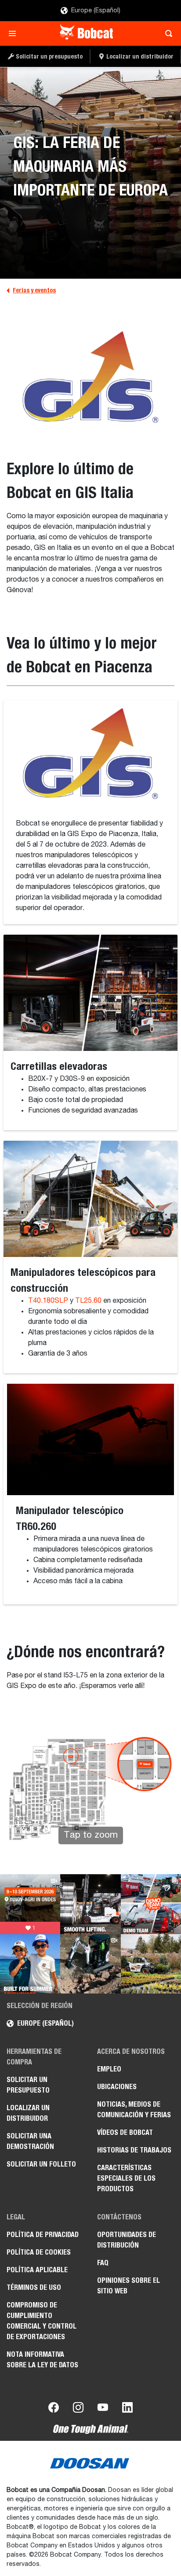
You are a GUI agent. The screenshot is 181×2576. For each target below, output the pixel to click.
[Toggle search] (166, 33)
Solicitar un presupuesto (28, 2085)
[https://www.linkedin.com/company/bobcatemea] (127, 2409)
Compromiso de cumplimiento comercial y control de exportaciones (42, 2321)
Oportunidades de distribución (127, 2240)
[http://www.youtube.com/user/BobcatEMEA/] (103, 2409)
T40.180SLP (48, 1301)
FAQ (103, 2263)
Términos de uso (34, 2287)
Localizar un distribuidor (28, 2113)
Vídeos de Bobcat (125, 2132)
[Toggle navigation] (15, 33)
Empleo (109, 2069)
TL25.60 (88, 1301)
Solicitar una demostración (30, 2141)
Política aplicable (37, 2270)
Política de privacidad (43, 2235)
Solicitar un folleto (41, 2164)
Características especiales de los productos (126, 2178)
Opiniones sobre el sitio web (129, 2286)
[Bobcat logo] (87, 33)
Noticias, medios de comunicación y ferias (134, 2110)
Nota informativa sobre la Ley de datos (42, 2360)
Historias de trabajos (134, 2150)
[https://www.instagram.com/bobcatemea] (78, 2409)
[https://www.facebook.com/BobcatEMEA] (54, 2409)
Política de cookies (39, 2252)
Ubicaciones (117, 2087)
